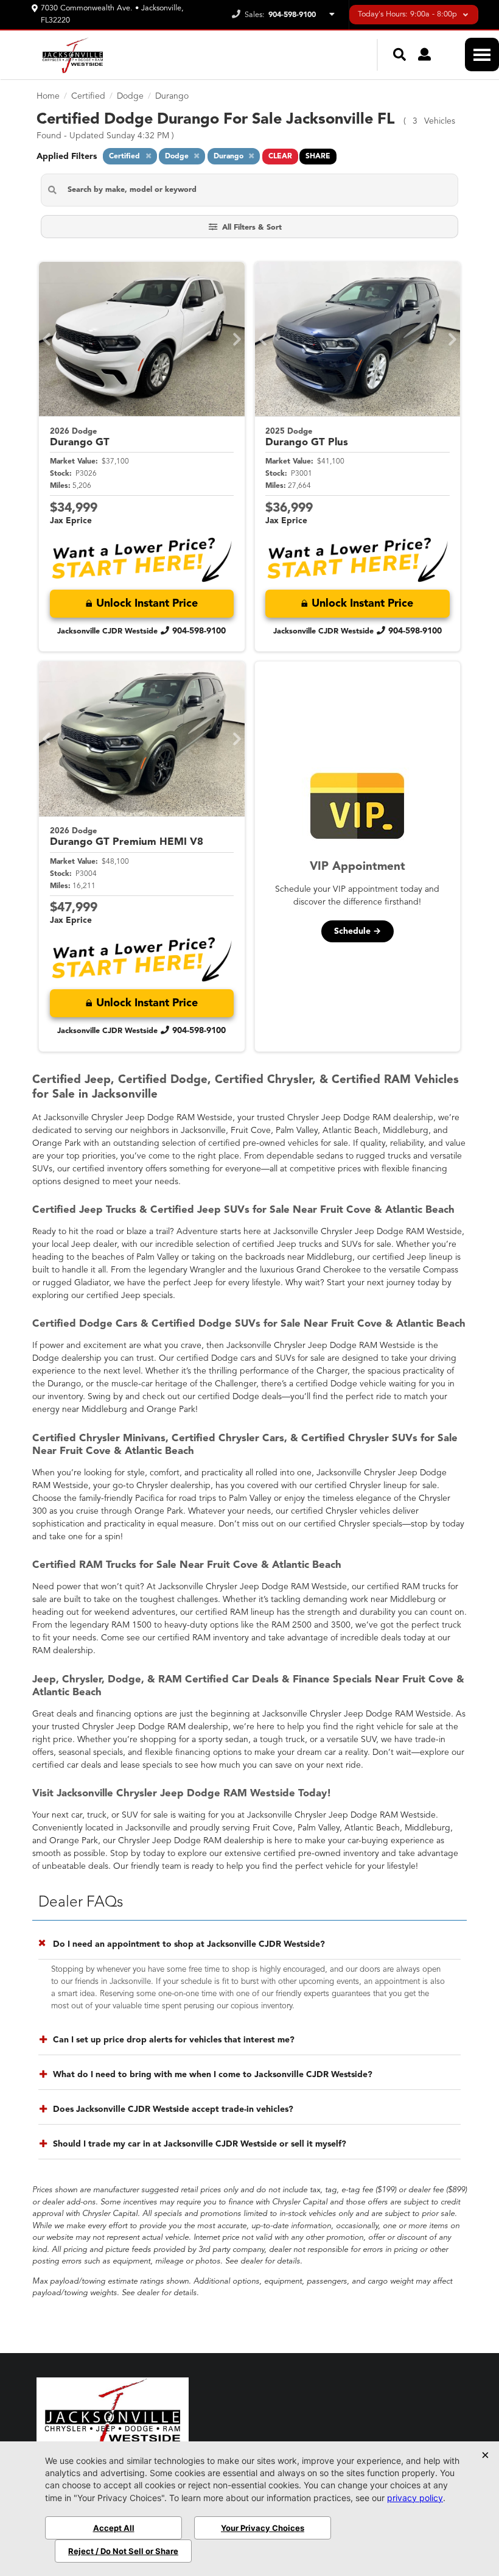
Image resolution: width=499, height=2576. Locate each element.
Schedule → (358, 931)
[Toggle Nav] (482, 55)
